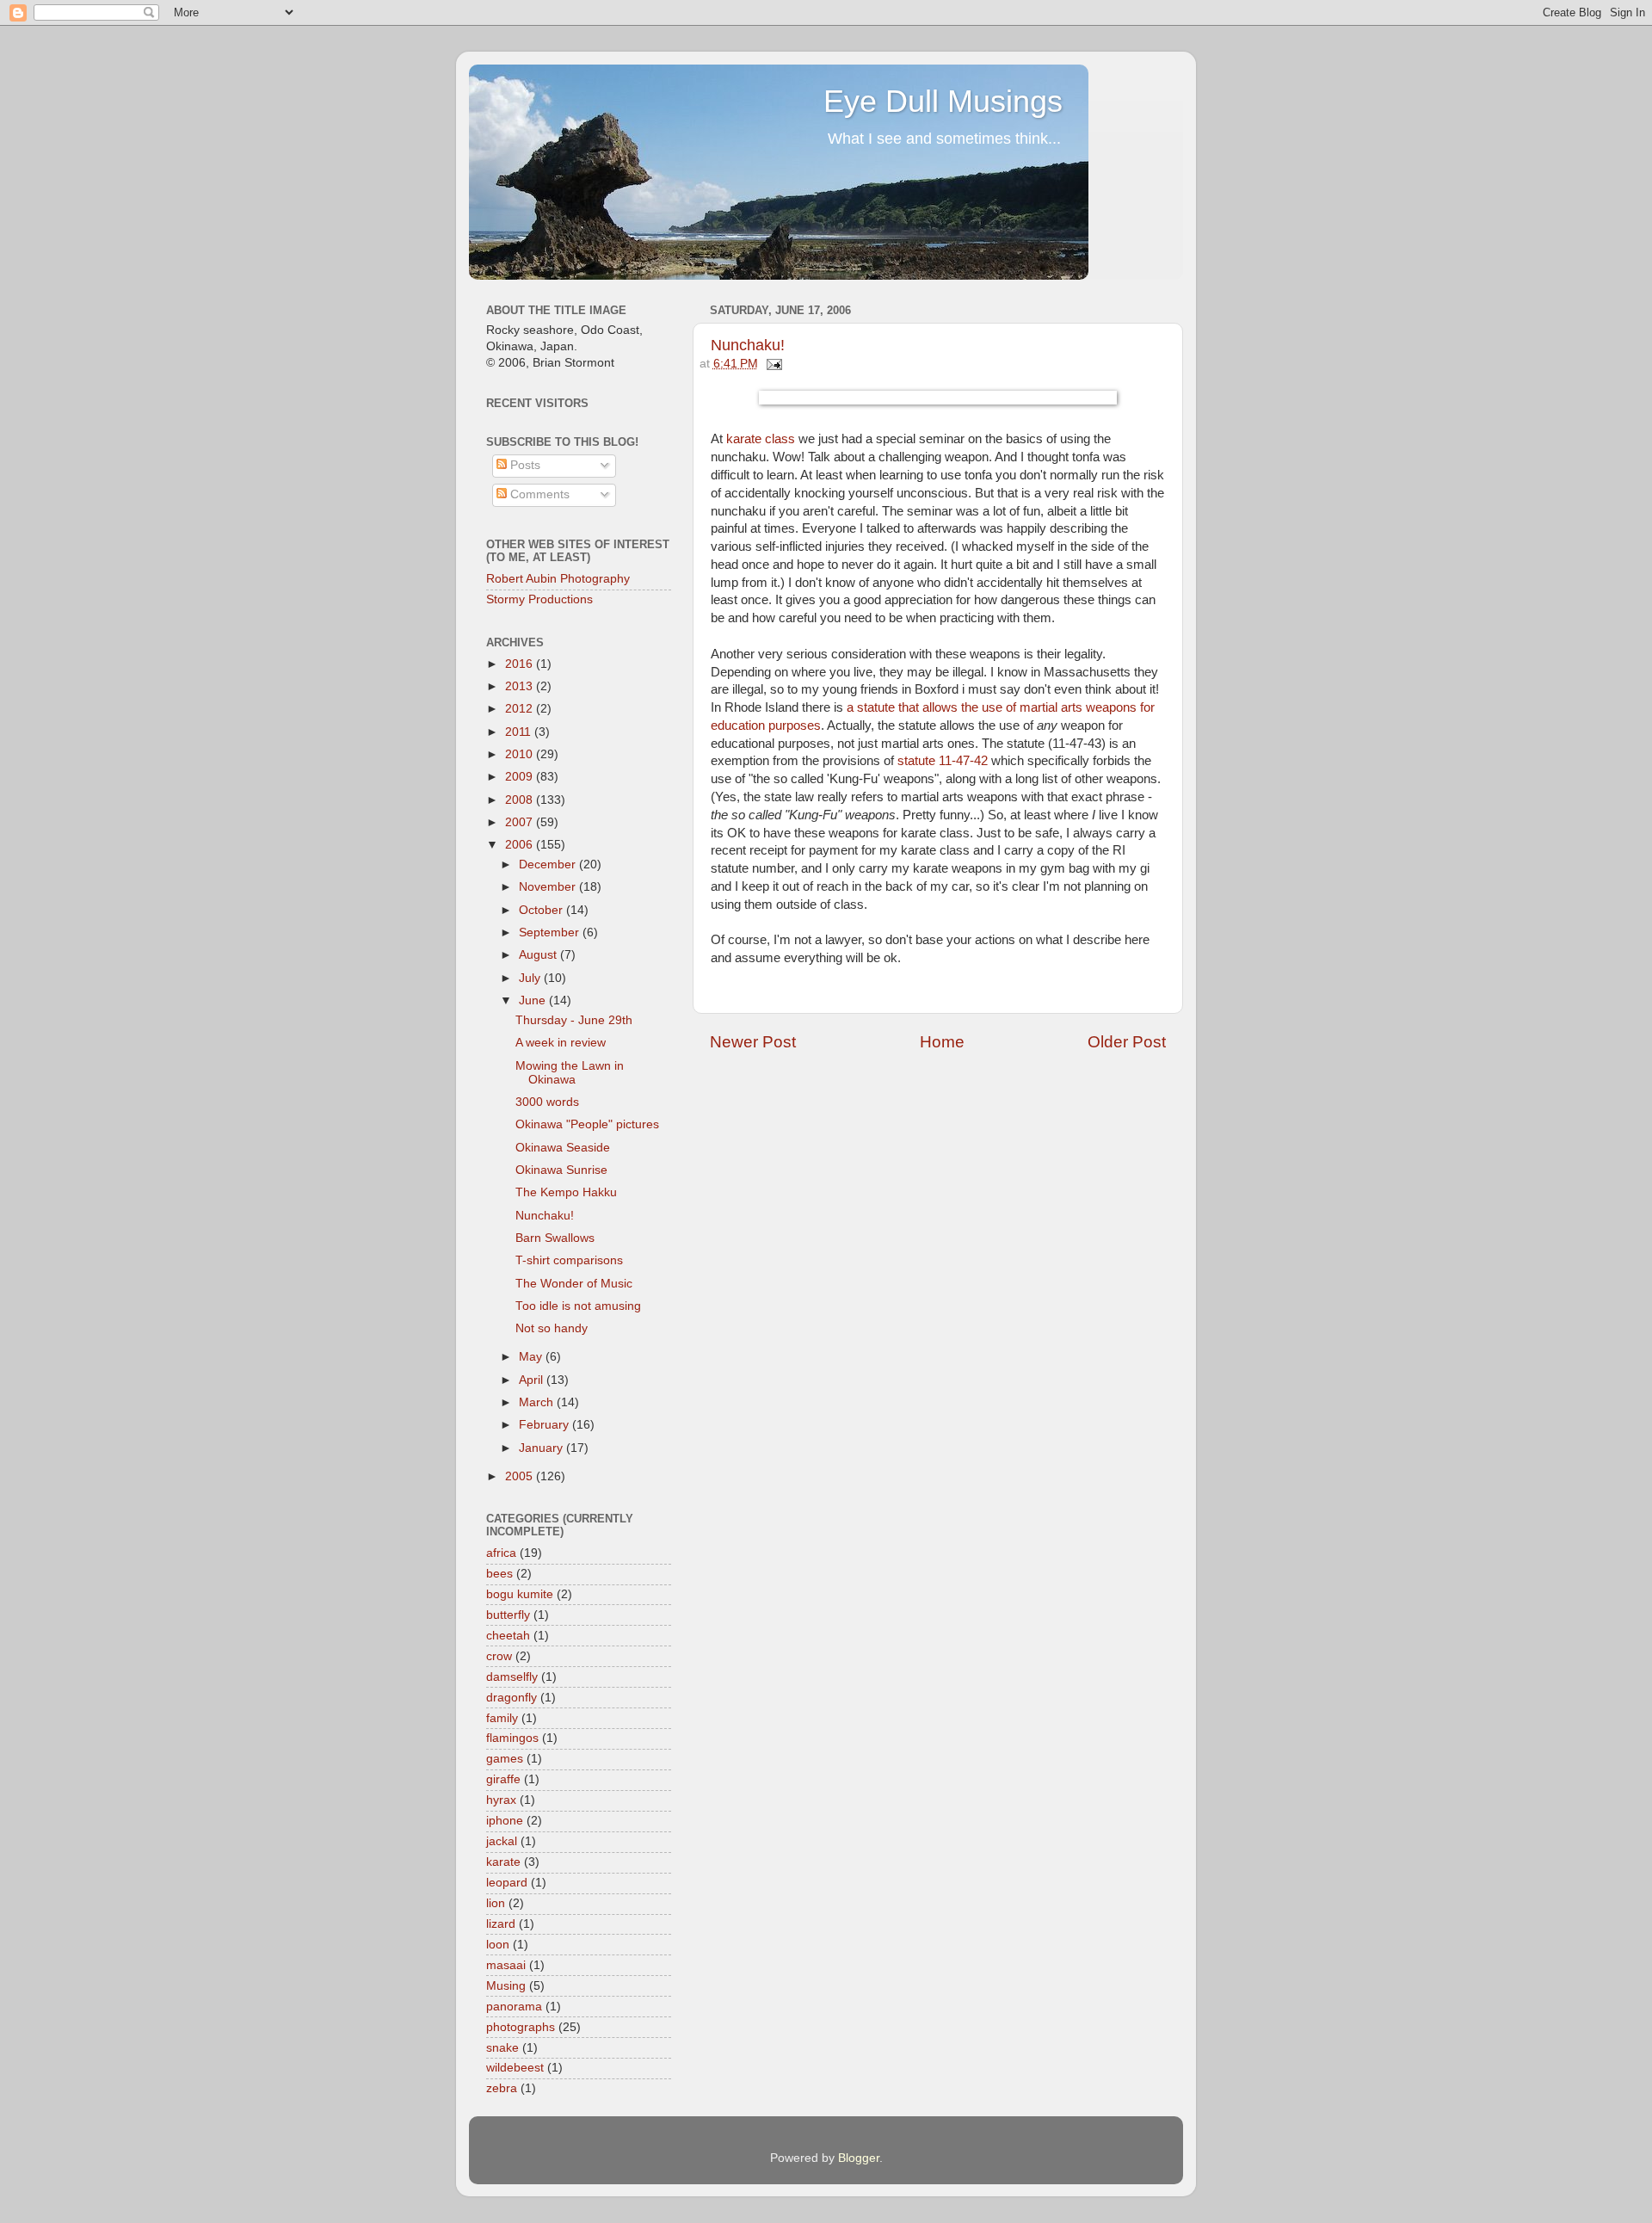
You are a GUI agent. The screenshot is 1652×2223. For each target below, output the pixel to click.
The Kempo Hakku (566, 1192)
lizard (501, 1924)
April (533, 1380)
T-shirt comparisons (569, 1260)
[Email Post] (772, 364)
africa (501, 1553)
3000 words (547, 1102)
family (502, 1718)
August (539, 955)
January (542, 1448)
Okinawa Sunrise (561, 1170)
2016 (521, 664)
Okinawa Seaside (563, 1148)
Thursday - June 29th (574, 1020)
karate (503, 1862)
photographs (521, 2027)
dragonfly (512, 1698)
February (546, 1425)
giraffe (503, 1779)
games (505, 1759)
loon (498, 1945)
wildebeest (515, 2068)
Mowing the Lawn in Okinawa (570, 1073)
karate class (761, 439)
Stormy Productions (539, 599)
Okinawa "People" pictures (587, 1124)
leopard (507, 1883)
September (551, 932)
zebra (502, 2088)
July (531, 978)
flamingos (512, 1738)
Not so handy (552, 1328)
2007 (521, 822)
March (538, 1402)
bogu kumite (520, 1594)
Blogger (859, 2158)
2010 (521, 754)
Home (942, 1042)
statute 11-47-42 (943, 761)
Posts (524, 465)
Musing (506, 1986)
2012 (521, 709)
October (542, 910)
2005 (521, 1476)
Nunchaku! (748, 345)
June (534, 1000)
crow (499, 1656)
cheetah (508, 1636)
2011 (520, 732)
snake (502, 2048)
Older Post (1127, 1042)
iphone (505, 1821)
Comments (538, 494)
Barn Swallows (555, 1238)
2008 (521, 800)
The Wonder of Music (574, 1284)
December (549, 864)
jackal (502, 1841)
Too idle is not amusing (578, 1306)
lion (496, 1903)
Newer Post (753, 1042)
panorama (514, 2007)
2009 (521, 777)
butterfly (508, 1615)
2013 (521, 686)
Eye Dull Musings (943, 101)
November (549, 887)
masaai (506, 1965)
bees (499, 1574)
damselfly (512, 1677)
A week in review (561, 1043)
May (532, 1357)
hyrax (501, 1800)
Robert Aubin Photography (558, 579)
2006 (521, 845)
